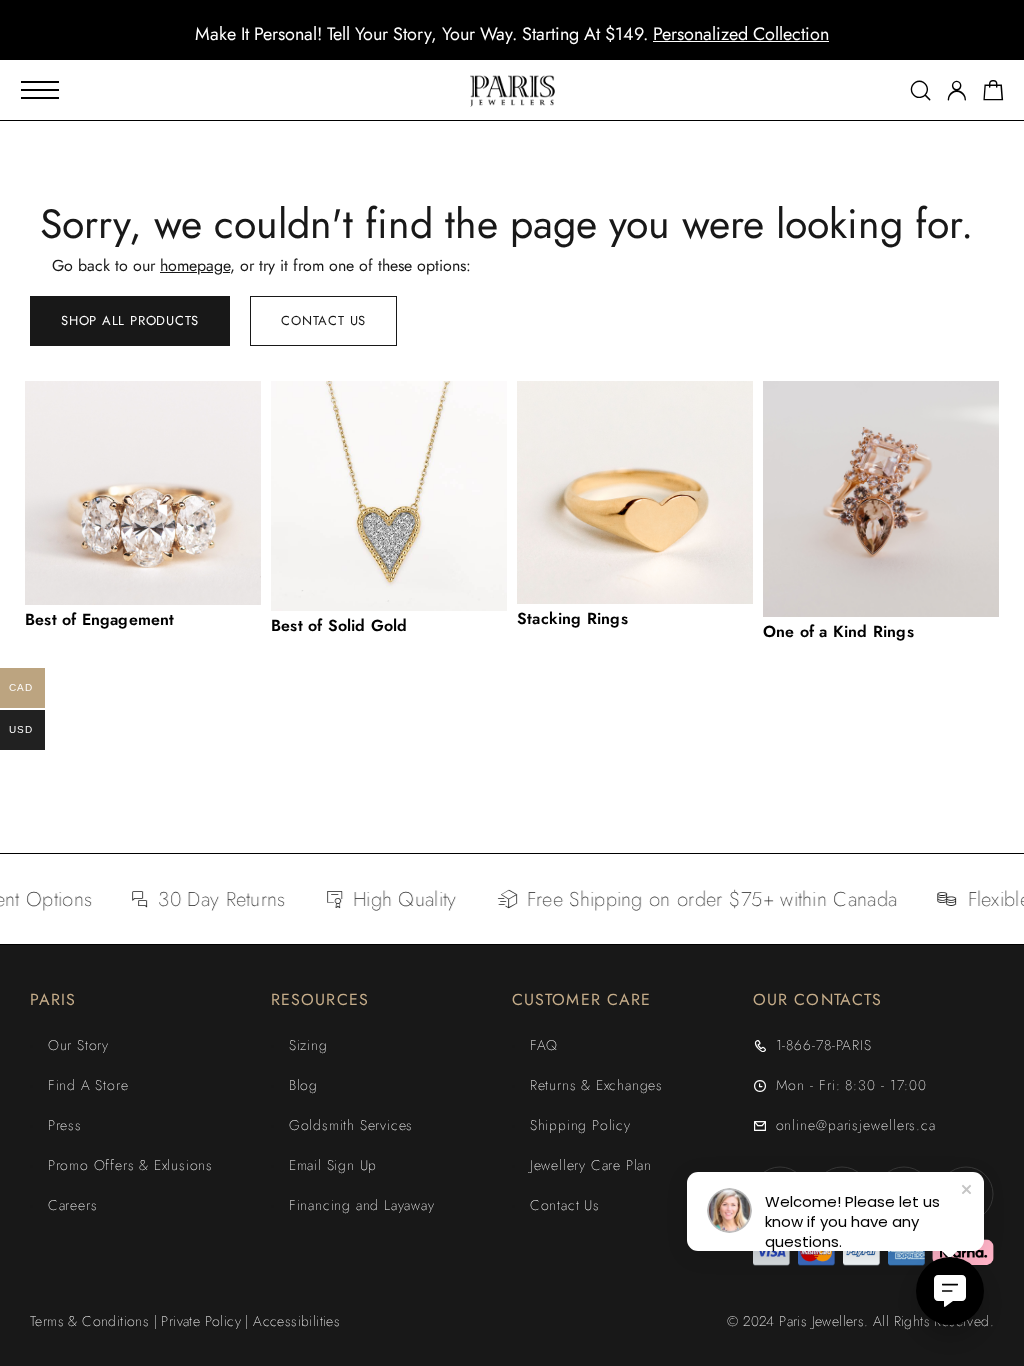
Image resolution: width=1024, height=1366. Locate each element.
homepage (195, 265)
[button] (494, 45)
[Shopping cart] (993, 94)
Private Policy (201, 1321)
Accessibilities (296, 1321)
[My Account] (957, 90)
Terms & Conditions (89, 1321)
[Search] (920, 90)
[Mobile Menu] (40, 90)
